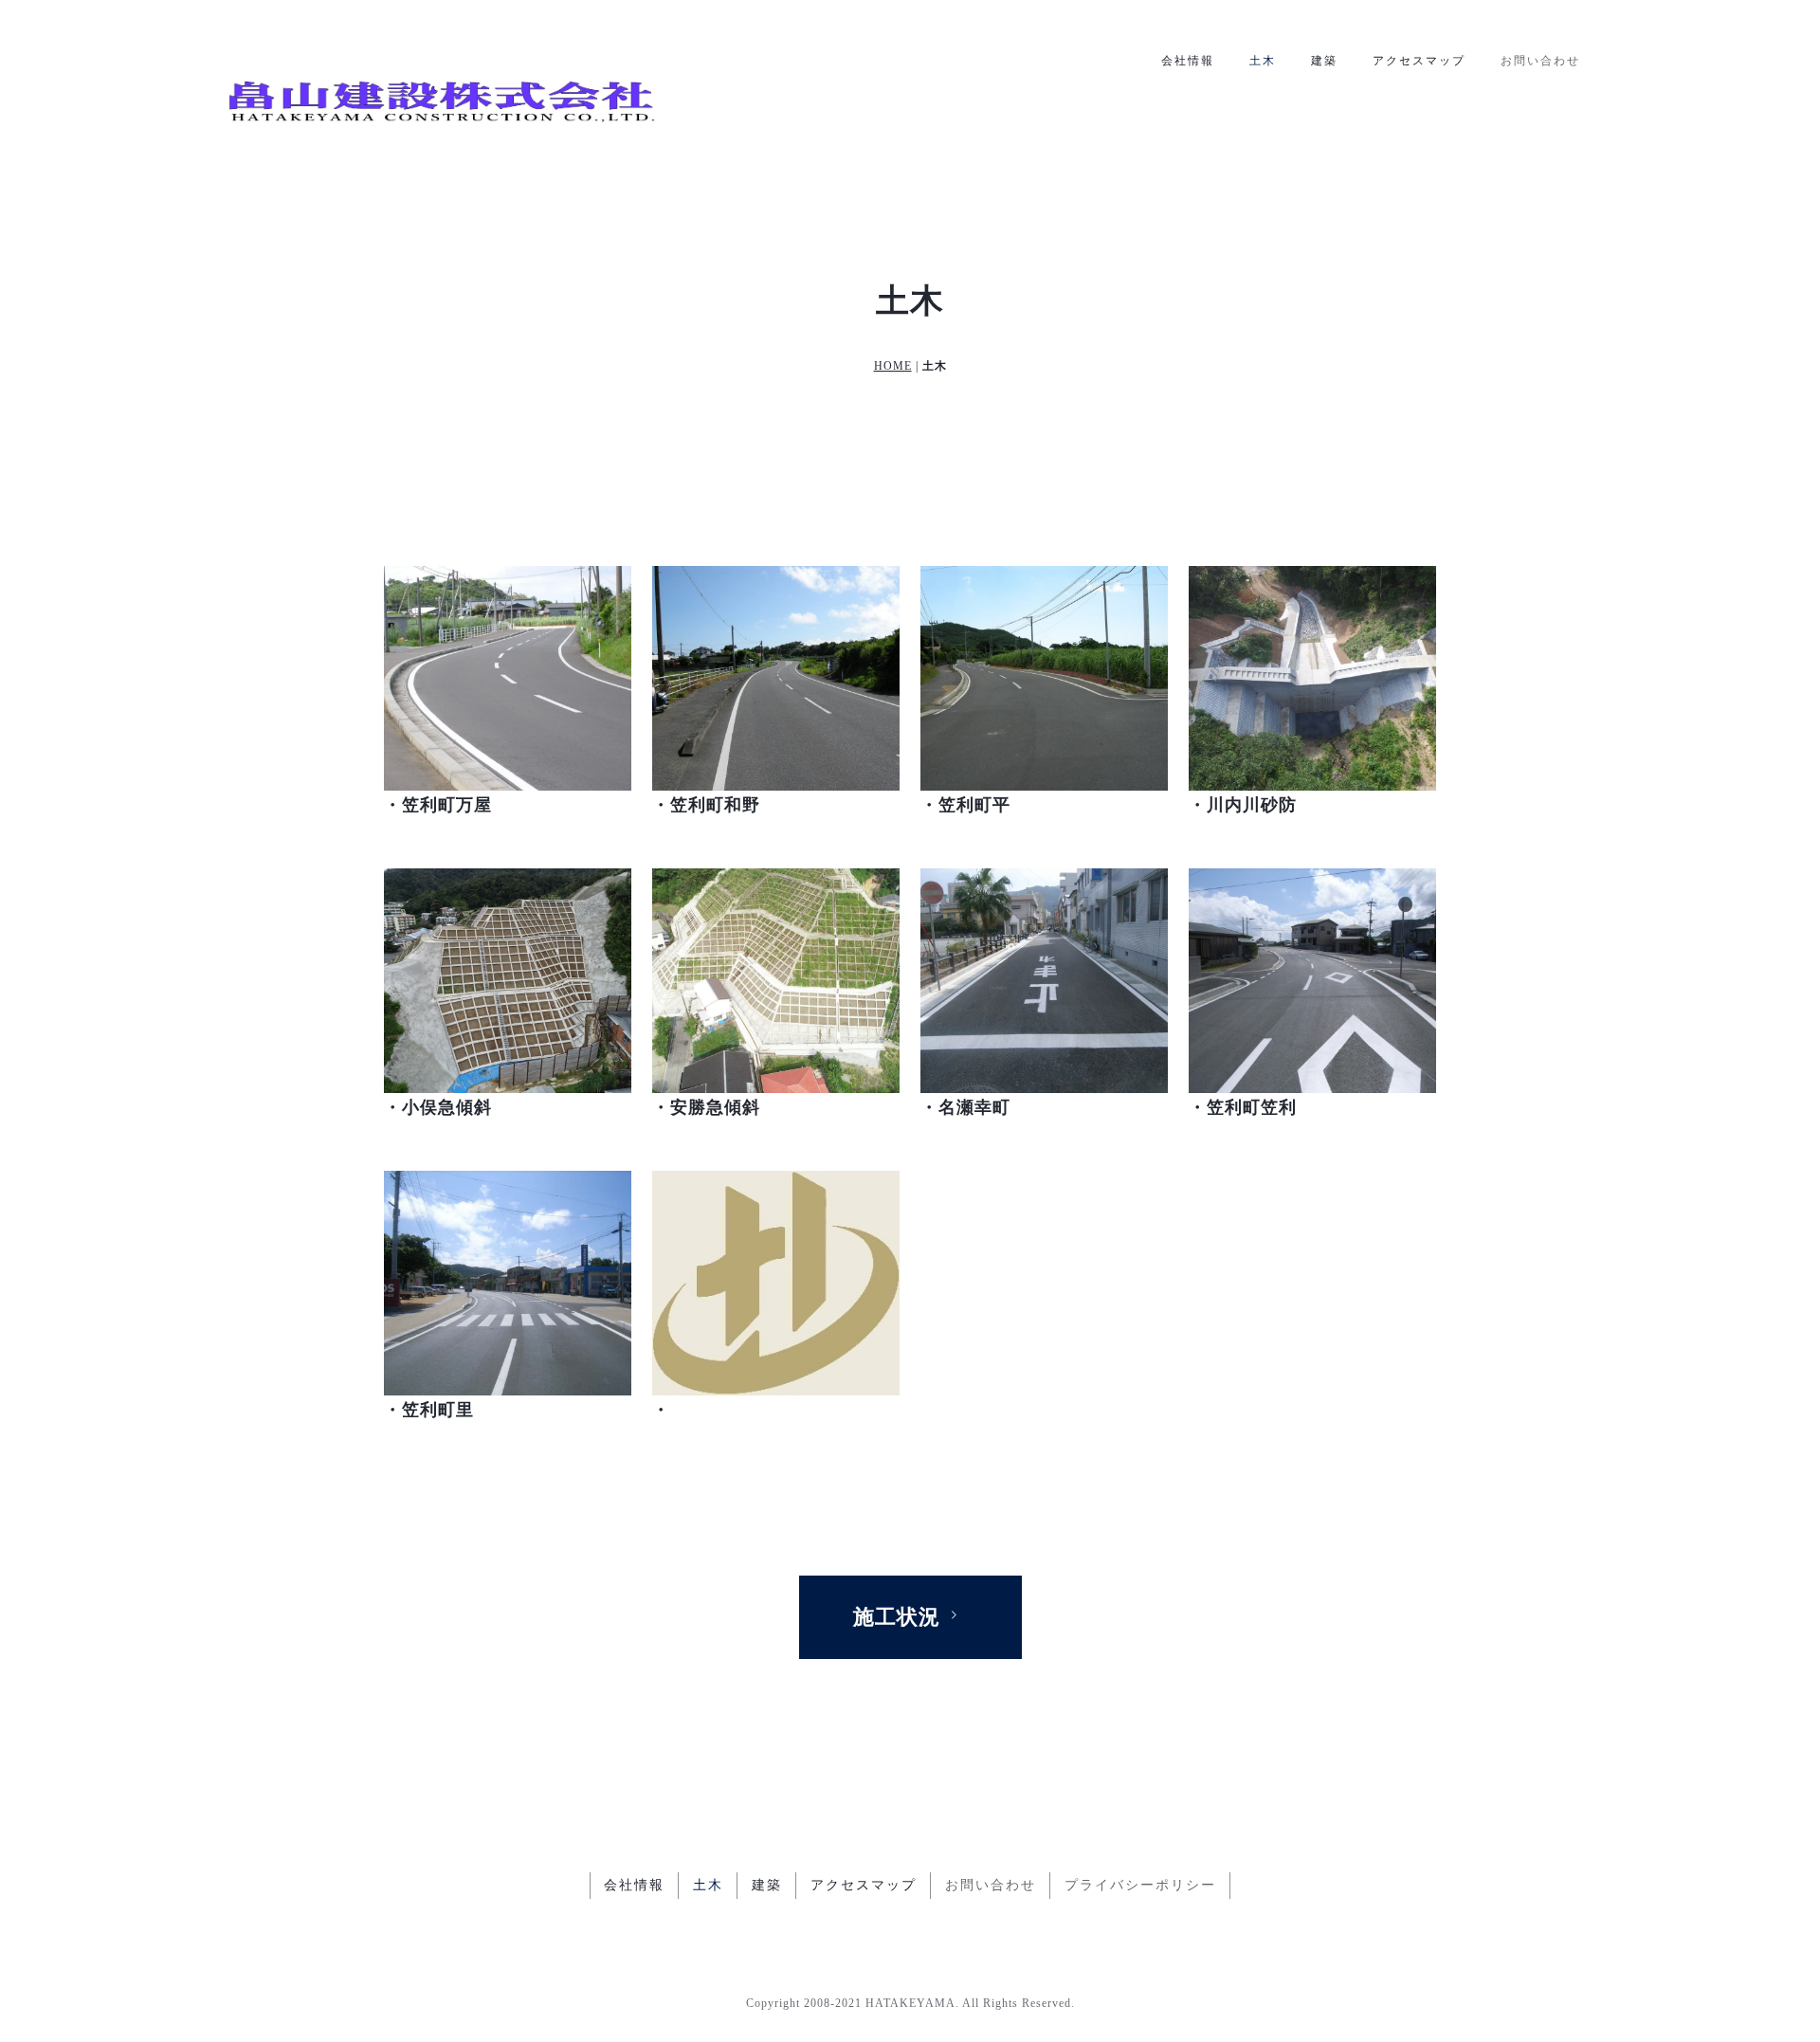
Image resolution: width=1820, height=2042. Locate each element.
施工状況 (897, 1617)
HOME (893, 366)
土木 (1263, 61)
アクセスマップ (1419, 61)
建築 (1324, 61)
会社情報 (1188, 61)
